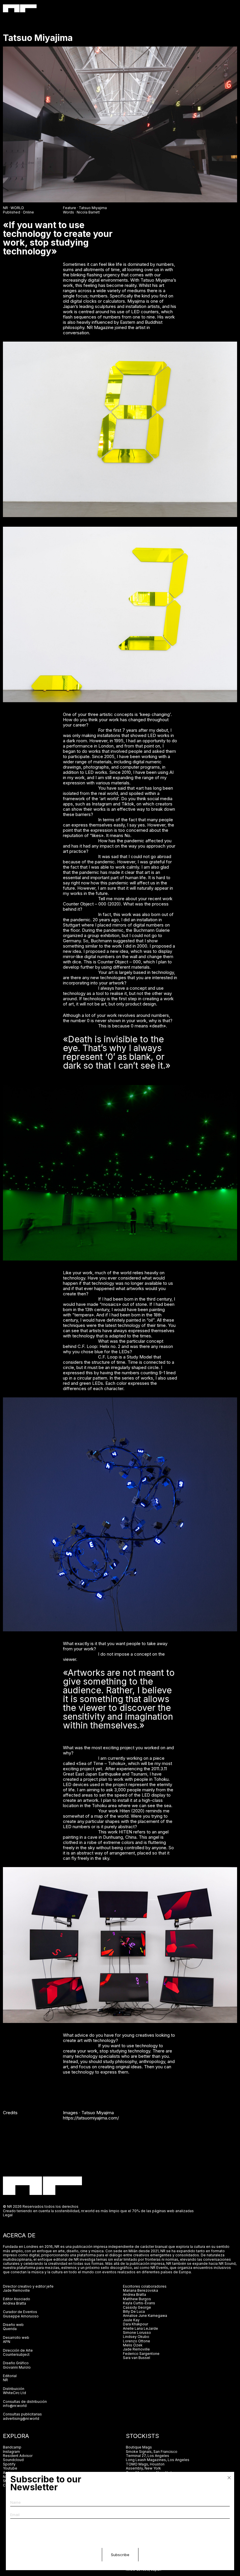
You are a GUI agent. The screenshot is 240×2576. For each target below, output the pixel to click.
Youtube (10, 2468)
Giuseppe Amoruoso (21, 2316)
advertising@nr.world (21, 2419)
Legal (8, 2215)
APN (7, 2342)
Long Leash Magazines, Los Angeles (158, 2460)
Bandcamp (12, 2447)
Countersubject (16, 2354)
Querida (10, 2329)
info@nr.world (15, 2406)
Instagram (11, 2452)
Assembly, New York (143, 2468)
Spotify (9, 2464)
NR (5, 2380)
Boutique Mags (139, 2447)
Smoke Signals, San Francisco (152, 2452)
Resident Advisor (18, 2456)
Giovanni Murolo (17, 2367)
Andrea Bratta (14, 2303)
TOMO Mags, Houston (145, 2464)
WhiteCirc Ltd (14, 2393)
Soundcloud (13, 2460)
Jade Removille (16, 2290)
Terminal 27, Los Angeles (148, 2456)
